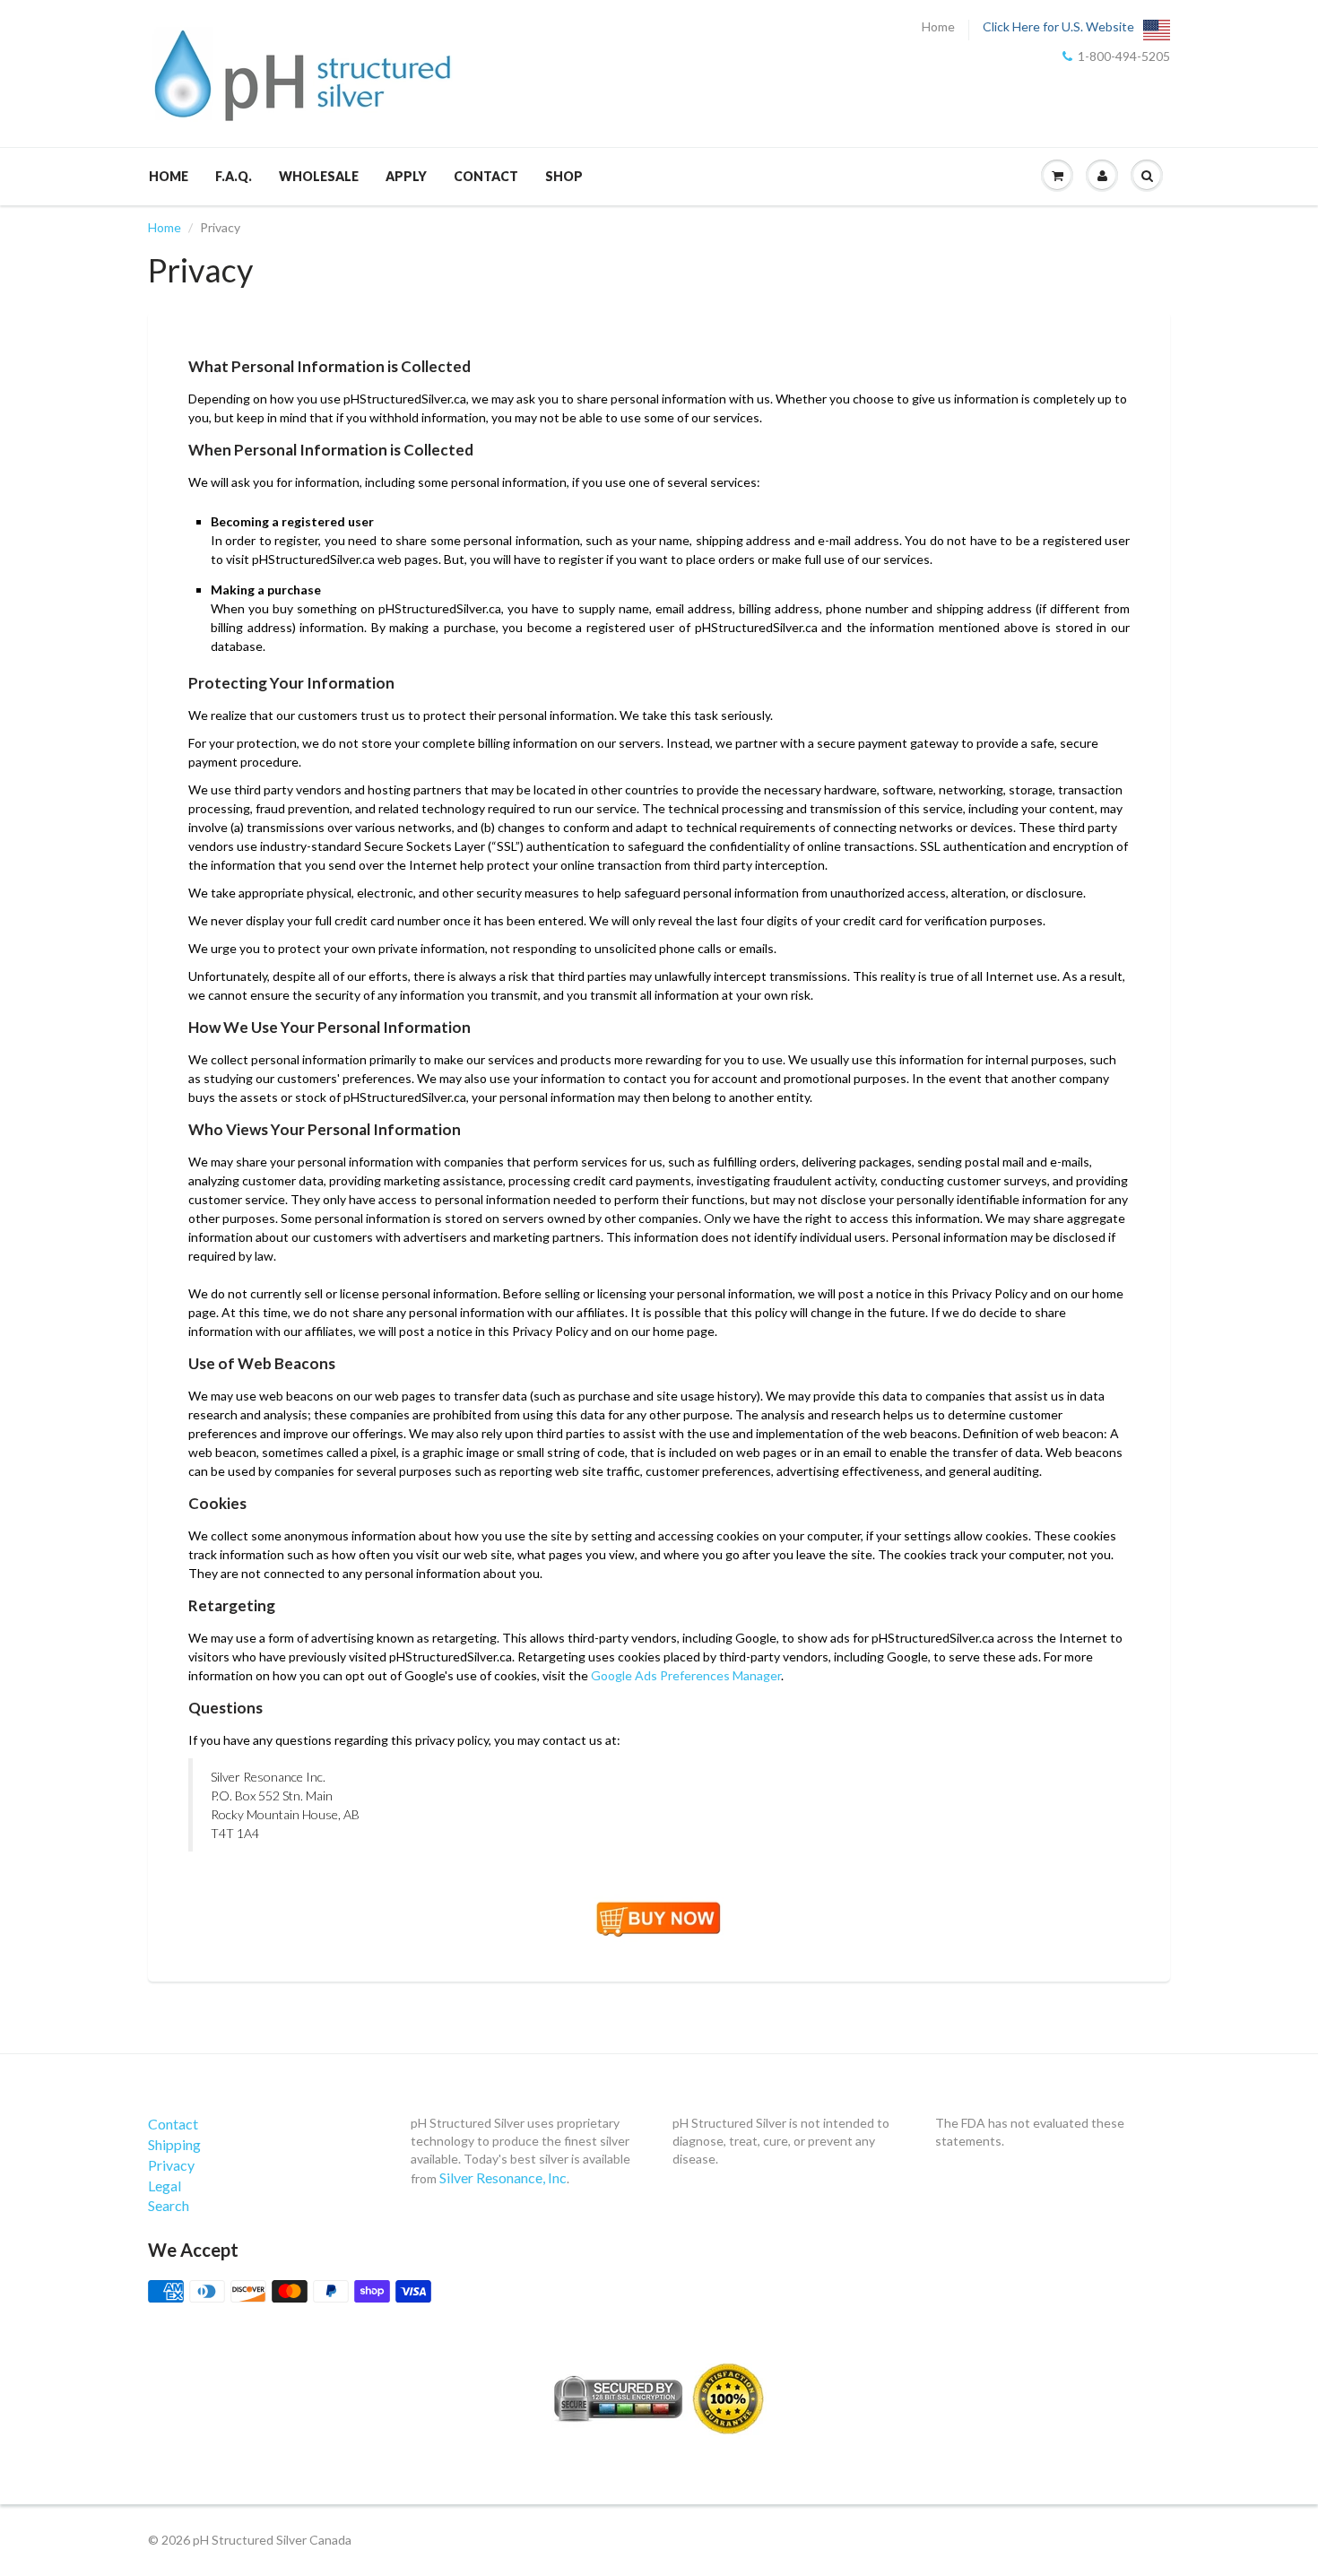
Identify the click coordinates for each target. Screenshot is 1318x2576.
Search (169, 2205)
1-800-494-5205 (1124, 56)
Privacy (171, 2165)
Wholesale (319, 176)
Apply (406, 176)
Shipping (174, 2144)
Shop (564, 176)
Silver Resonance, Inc (503, 2177)
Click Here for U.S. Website (1058, 27)
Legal (165, 2186)
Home (938, 27)
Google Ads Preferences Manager (686, 1675)
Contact (486, 176)
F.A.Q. (234, 176)
